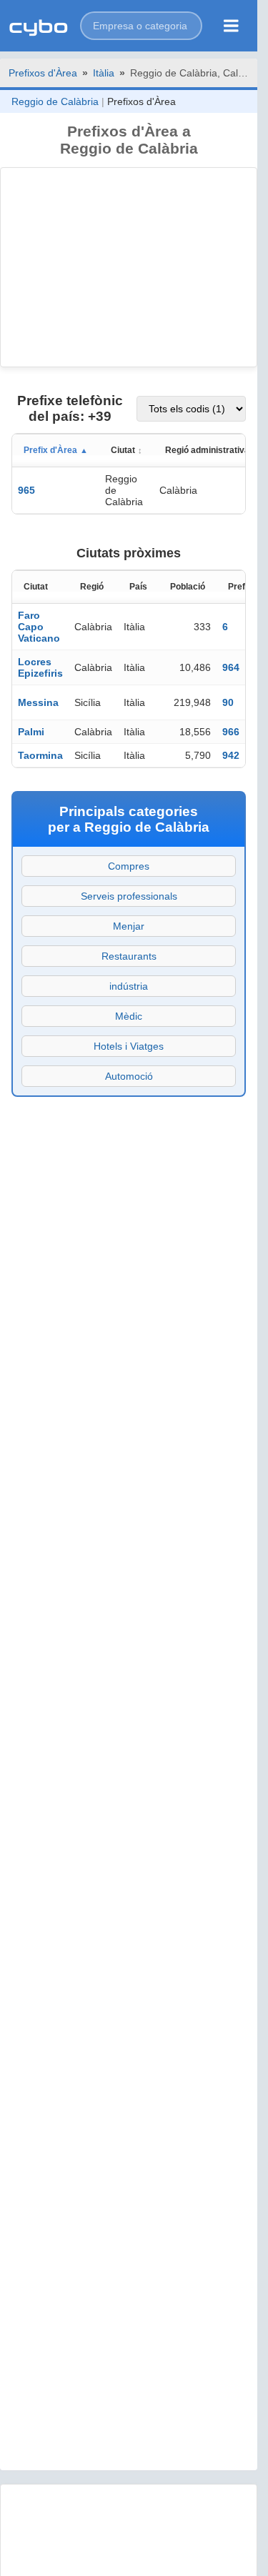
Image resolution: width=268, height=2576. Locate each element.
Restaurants (129, 956)
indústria (129, 986)
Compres (129, 866)
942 (231, 755)
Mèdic (129, 1016)
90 (228, 702)
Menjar (129, 926)
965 (26, 490)
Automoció (129, 1076)
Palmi (31, 732)
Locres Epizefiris (40, 667)
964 (231, 667)
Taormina (40, 755)
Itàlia (104, 73)
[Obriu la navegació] (231, 26)
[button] (141, 26)
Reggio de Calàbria (55, 101)
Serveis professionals (129, 896)
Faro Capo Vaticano (39, 627)
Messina (38, 702)
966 (231, 732)
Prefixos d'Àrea (43, 73)
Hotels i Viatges (129, 1046)
